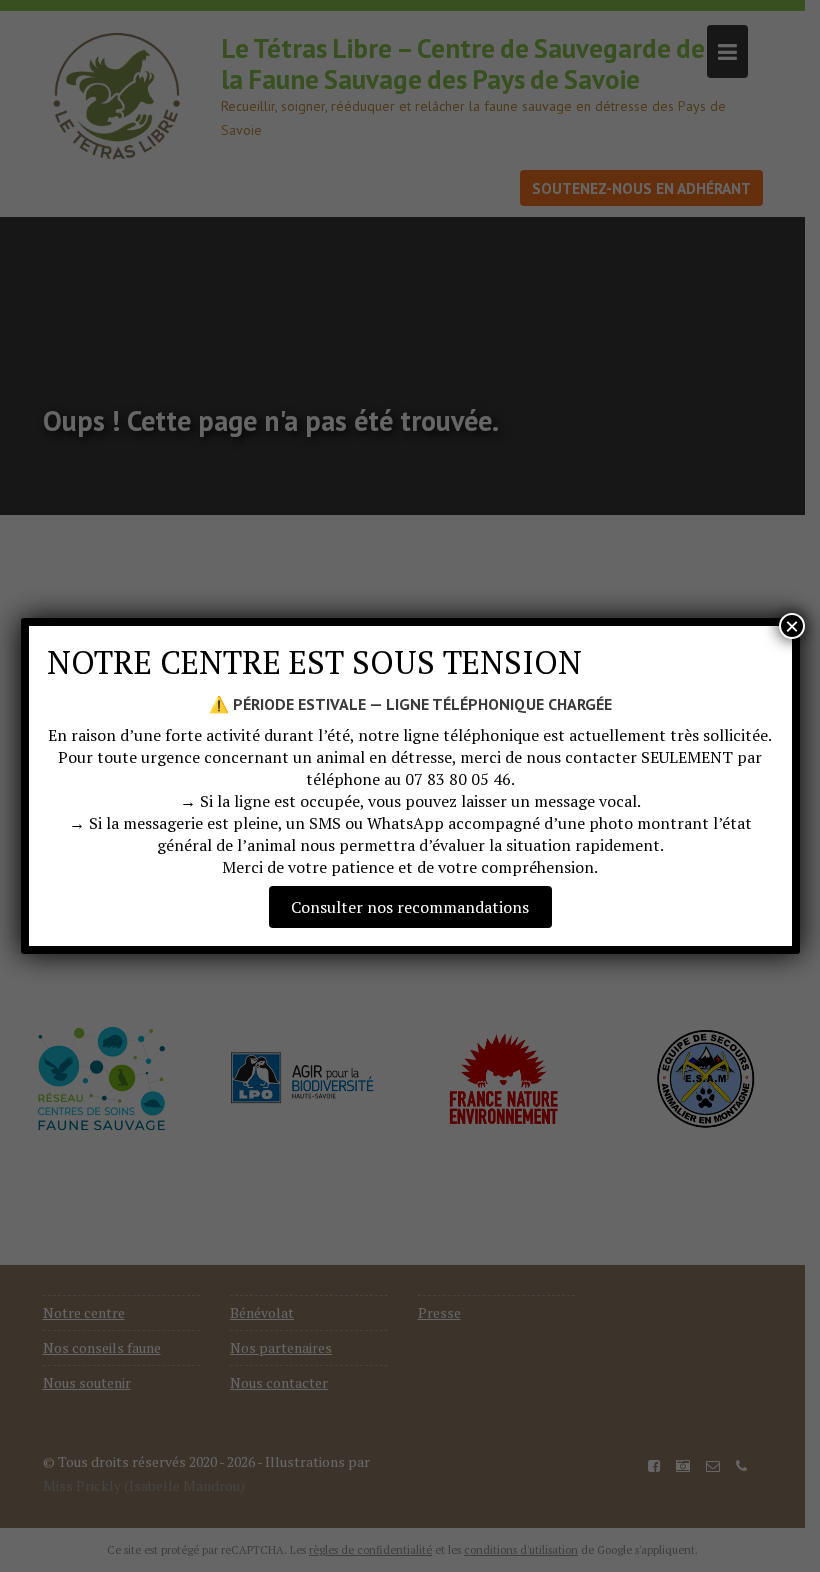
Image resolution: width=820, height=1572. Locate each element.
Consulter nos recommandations (410, 907)
